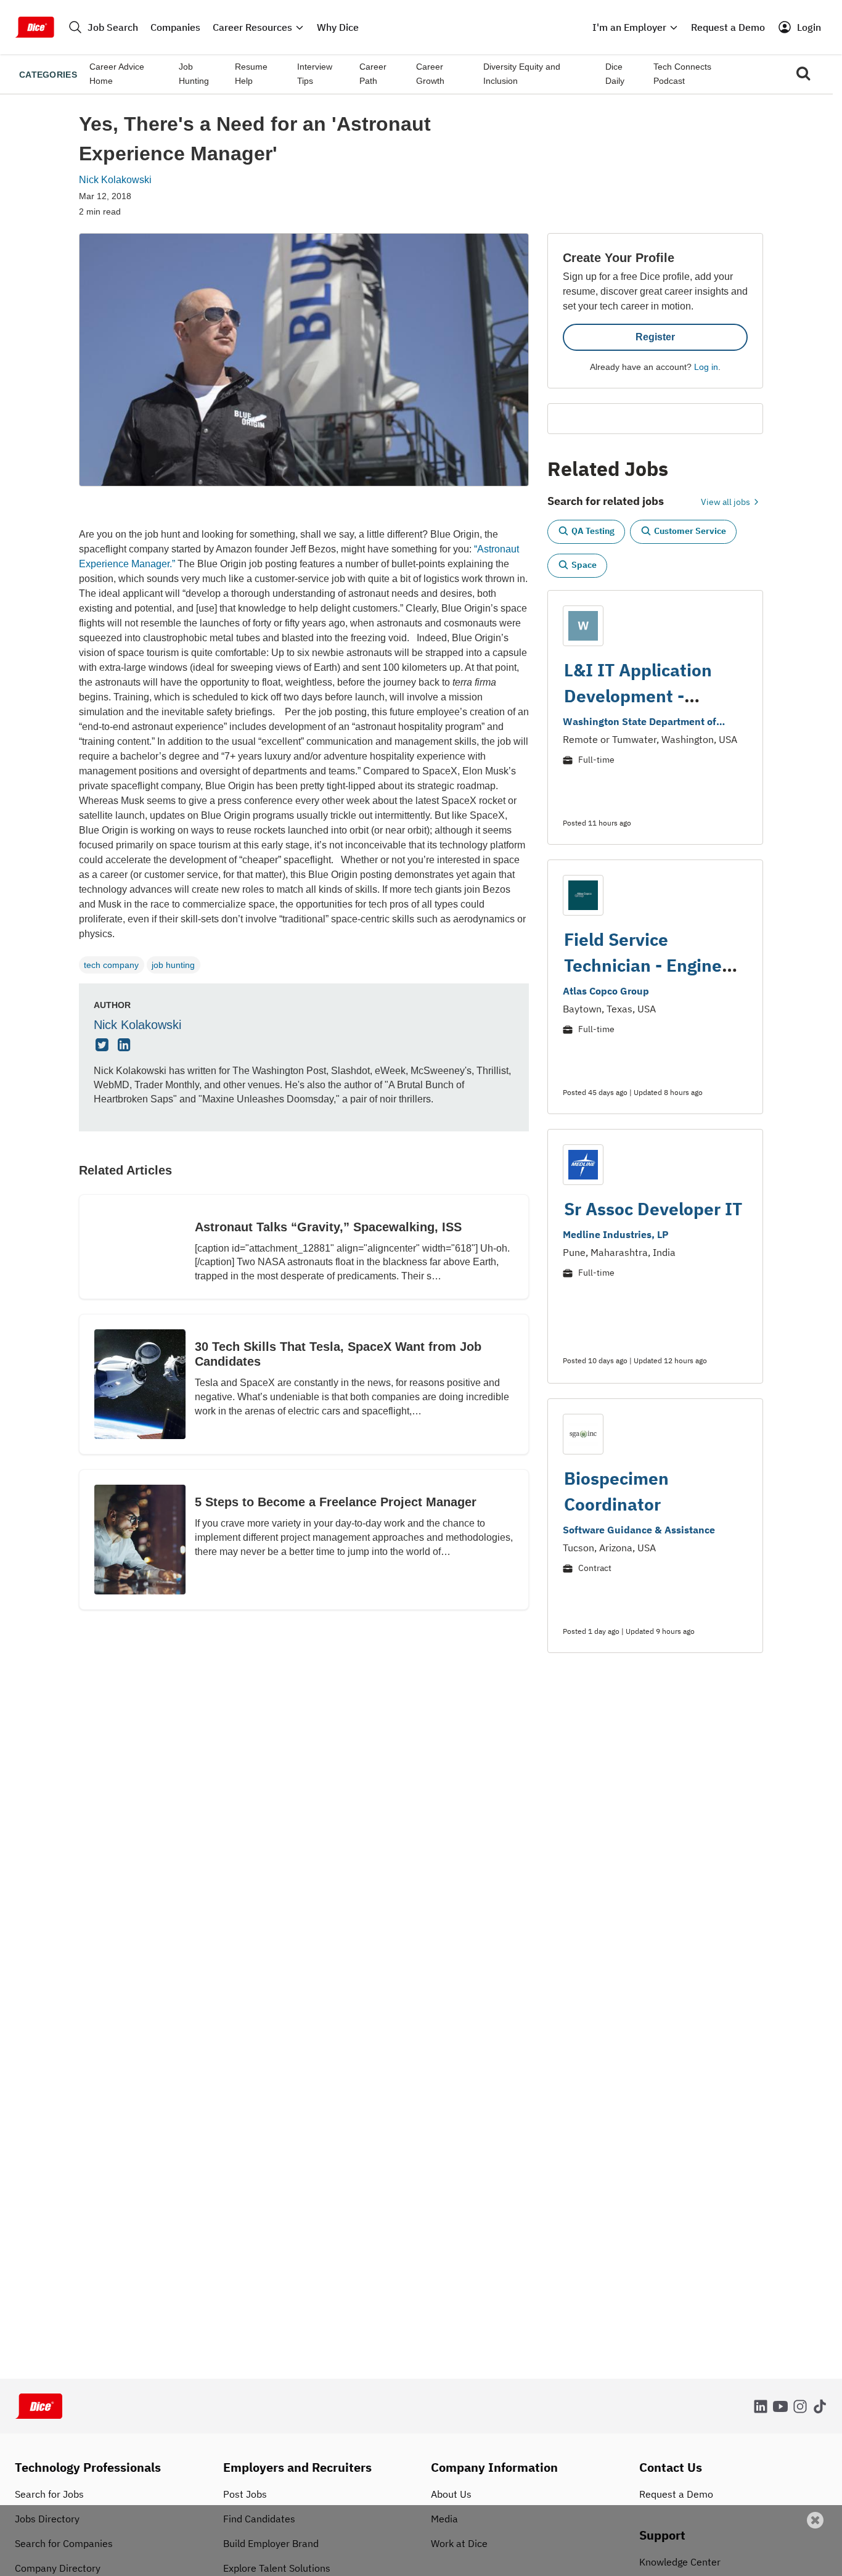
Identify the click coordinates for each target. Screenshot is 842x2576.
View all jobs (726, 502)
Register (655, 337)
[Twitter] (104, 1046)
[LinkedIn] (126, 1046)
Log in (706, 367)
